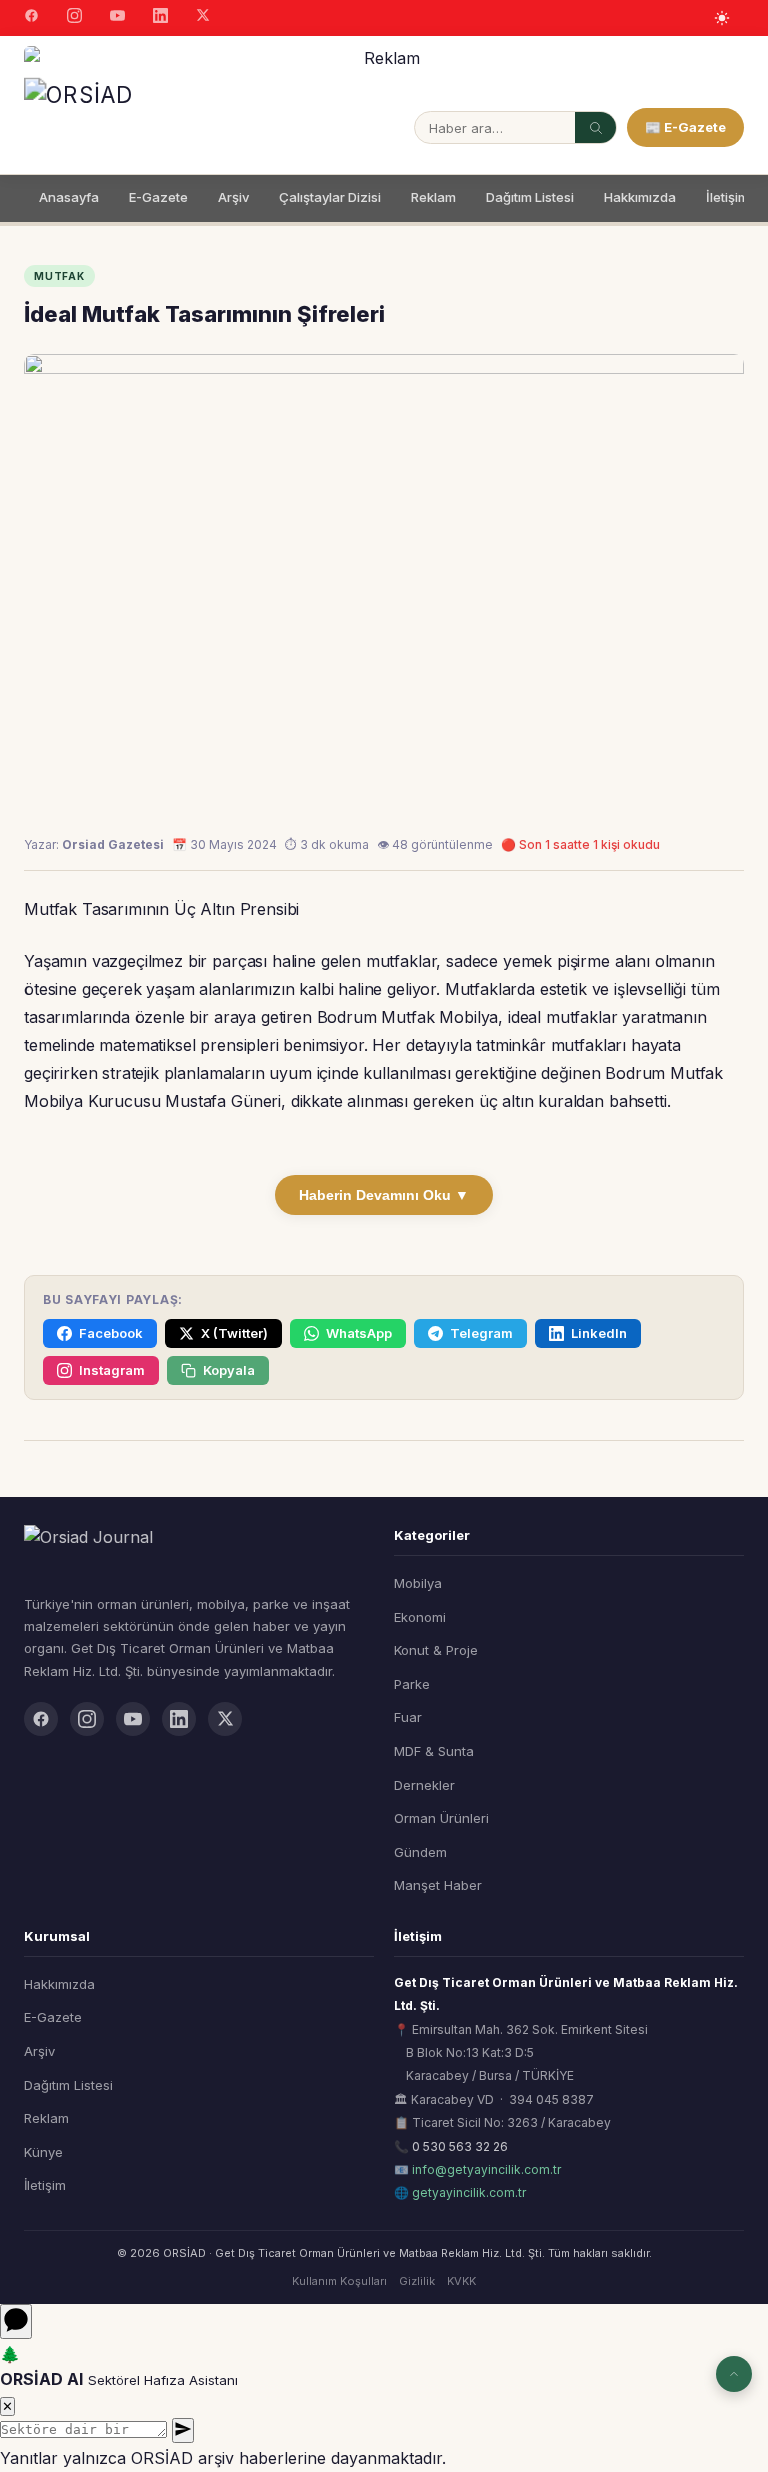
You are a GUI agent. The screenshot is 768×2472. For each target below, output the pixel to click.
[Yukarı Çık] (734, 2374)
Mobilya (418, 1583)
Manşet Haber (438, 1885)
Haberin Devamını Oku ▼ (384, 1195)
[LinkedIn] (160, 18)
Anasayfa (69, 197)
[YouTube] (117, 18)
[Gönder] (183, 2430)
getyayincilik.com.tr (469, 2192)
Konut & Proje (436, 1650)
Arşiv (233, 197)
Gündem (420, 1852)
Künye (43, 2152)
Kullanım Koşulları (339, 2281)
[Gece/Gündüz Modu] (722, 18)
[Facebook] (31, 18)
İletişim (727, 197)
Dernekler (424, 1785)
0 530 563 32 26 (460, 2146)
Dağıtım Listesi (530, 197)
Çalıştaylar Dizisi (330, 197)
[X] (203, 17)
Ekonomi (420, 1617)
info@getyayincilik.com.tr (486, 2169)
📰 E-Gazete (685, 127)
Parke (412, 1684)
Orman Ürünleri (441, 1818)
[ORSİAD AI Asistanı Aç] (16, 2321)
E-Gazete (158, 197)
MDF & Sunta (434, 1751)
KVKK (461, 2281)
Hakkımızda (640, 197)
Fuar (408, 1717)
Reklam (433, 197)
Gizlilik (417, 2281)
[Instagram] (74, 18)
